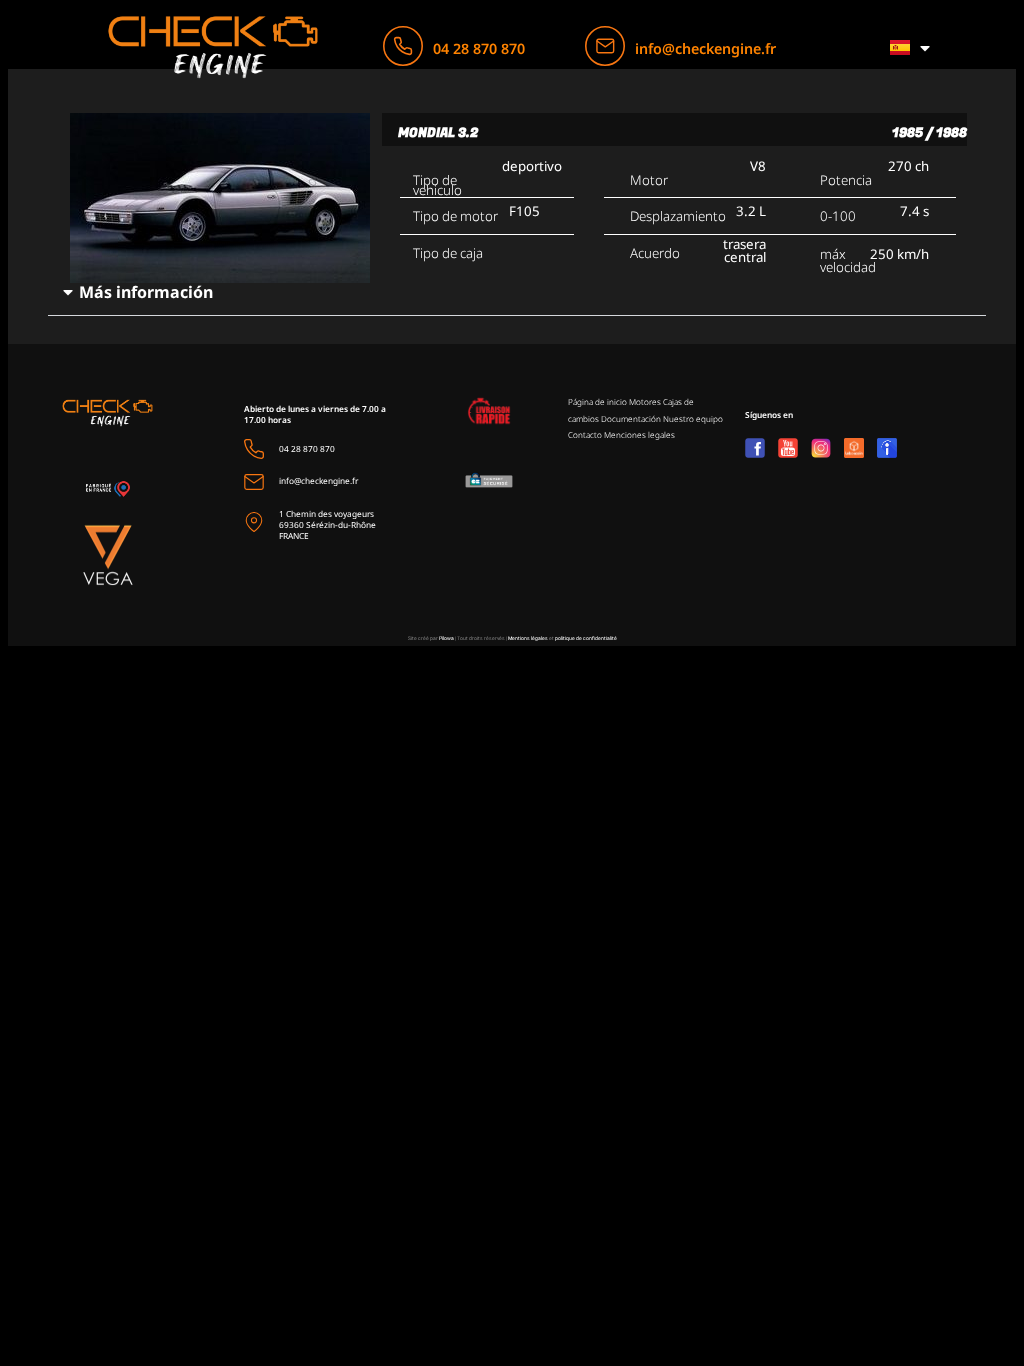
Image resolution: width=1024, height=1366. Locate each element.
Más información (146, 292)
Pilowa (446, 638)
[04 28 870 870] (403, 46)
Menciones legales (639, 434)
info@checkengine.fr (705, 48)
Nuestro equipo (693, 418)
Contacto (585, 434)
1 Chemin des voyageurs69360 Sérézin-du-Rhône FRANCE (327, 524)
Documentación (631, 418)
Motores (645, 401)
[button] (516, 292)
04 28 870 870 (479, 48)
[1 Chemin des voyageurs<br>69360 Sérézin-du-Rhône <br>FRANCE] (254, 522)
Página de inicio (597, 401)
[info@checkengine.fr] (605, 46)
